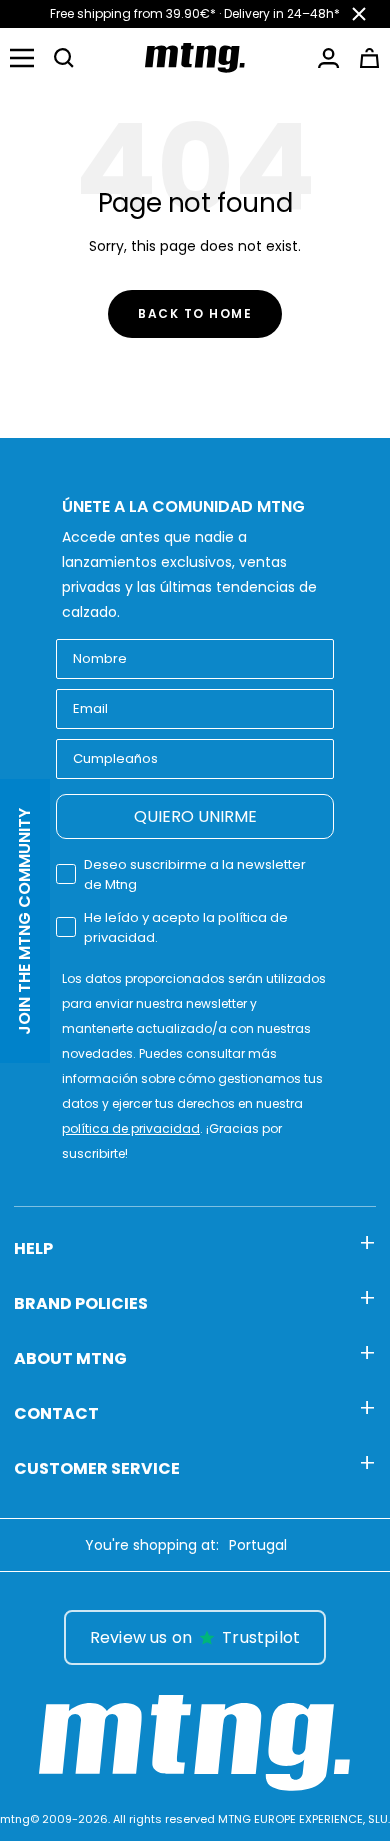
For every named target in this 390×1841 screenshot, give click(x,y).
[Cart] (369, 58)
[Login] (328, 58)
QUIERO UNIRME (195, 816)
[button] (64, 58)
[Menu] (22, 58)
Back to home (195, 313)
